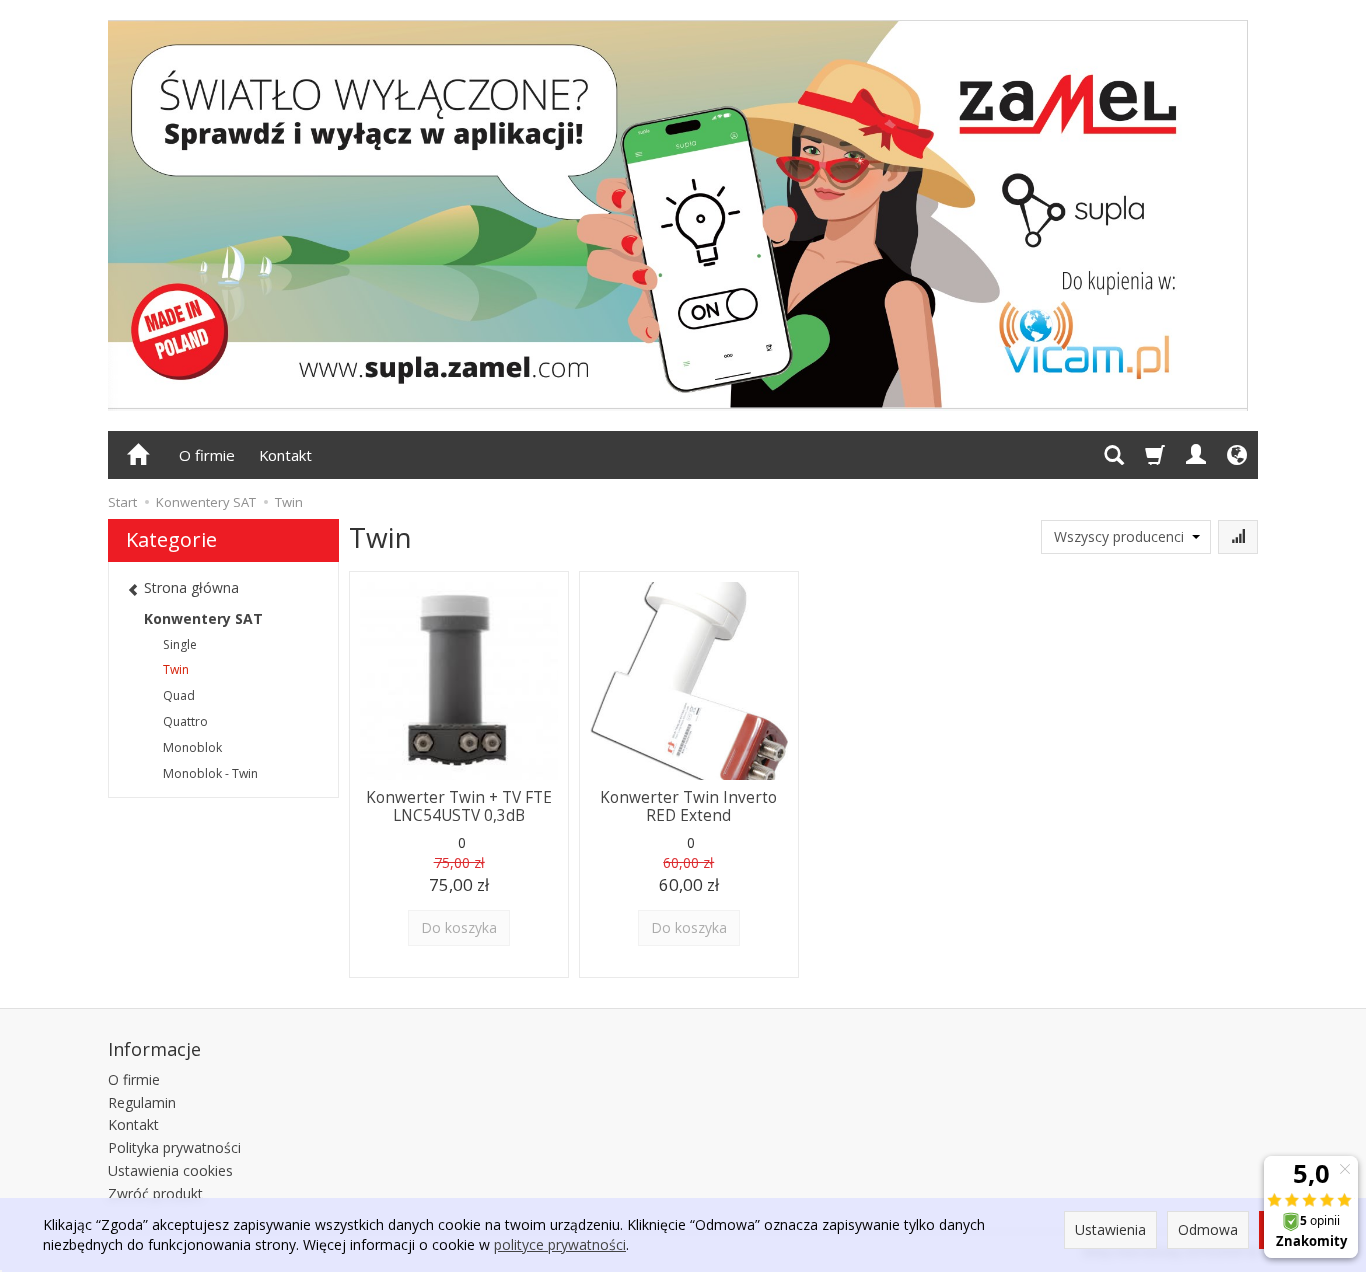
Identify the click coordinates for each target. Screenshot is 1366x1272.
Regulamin (142, 1102)
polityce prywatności (560, 1244)
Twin (176, 669)
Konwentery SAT (203, 618)
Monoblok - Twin (210, 773)
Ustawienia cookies (170, 1170)
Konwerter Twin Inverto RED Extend (688, 806)
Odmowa (1208, 1229)
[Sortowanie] (1238, 537)
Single (180, 644)
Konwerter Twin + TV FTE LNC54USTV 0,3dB (459, 806)
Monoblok (192, 747)
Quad (179, 695)
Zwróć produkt (155, 1193)
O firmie (207, 455)
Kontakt (285, 455)
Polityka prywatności (174, 1147)
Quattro (185, 721)
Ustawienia (1110, 1229)
